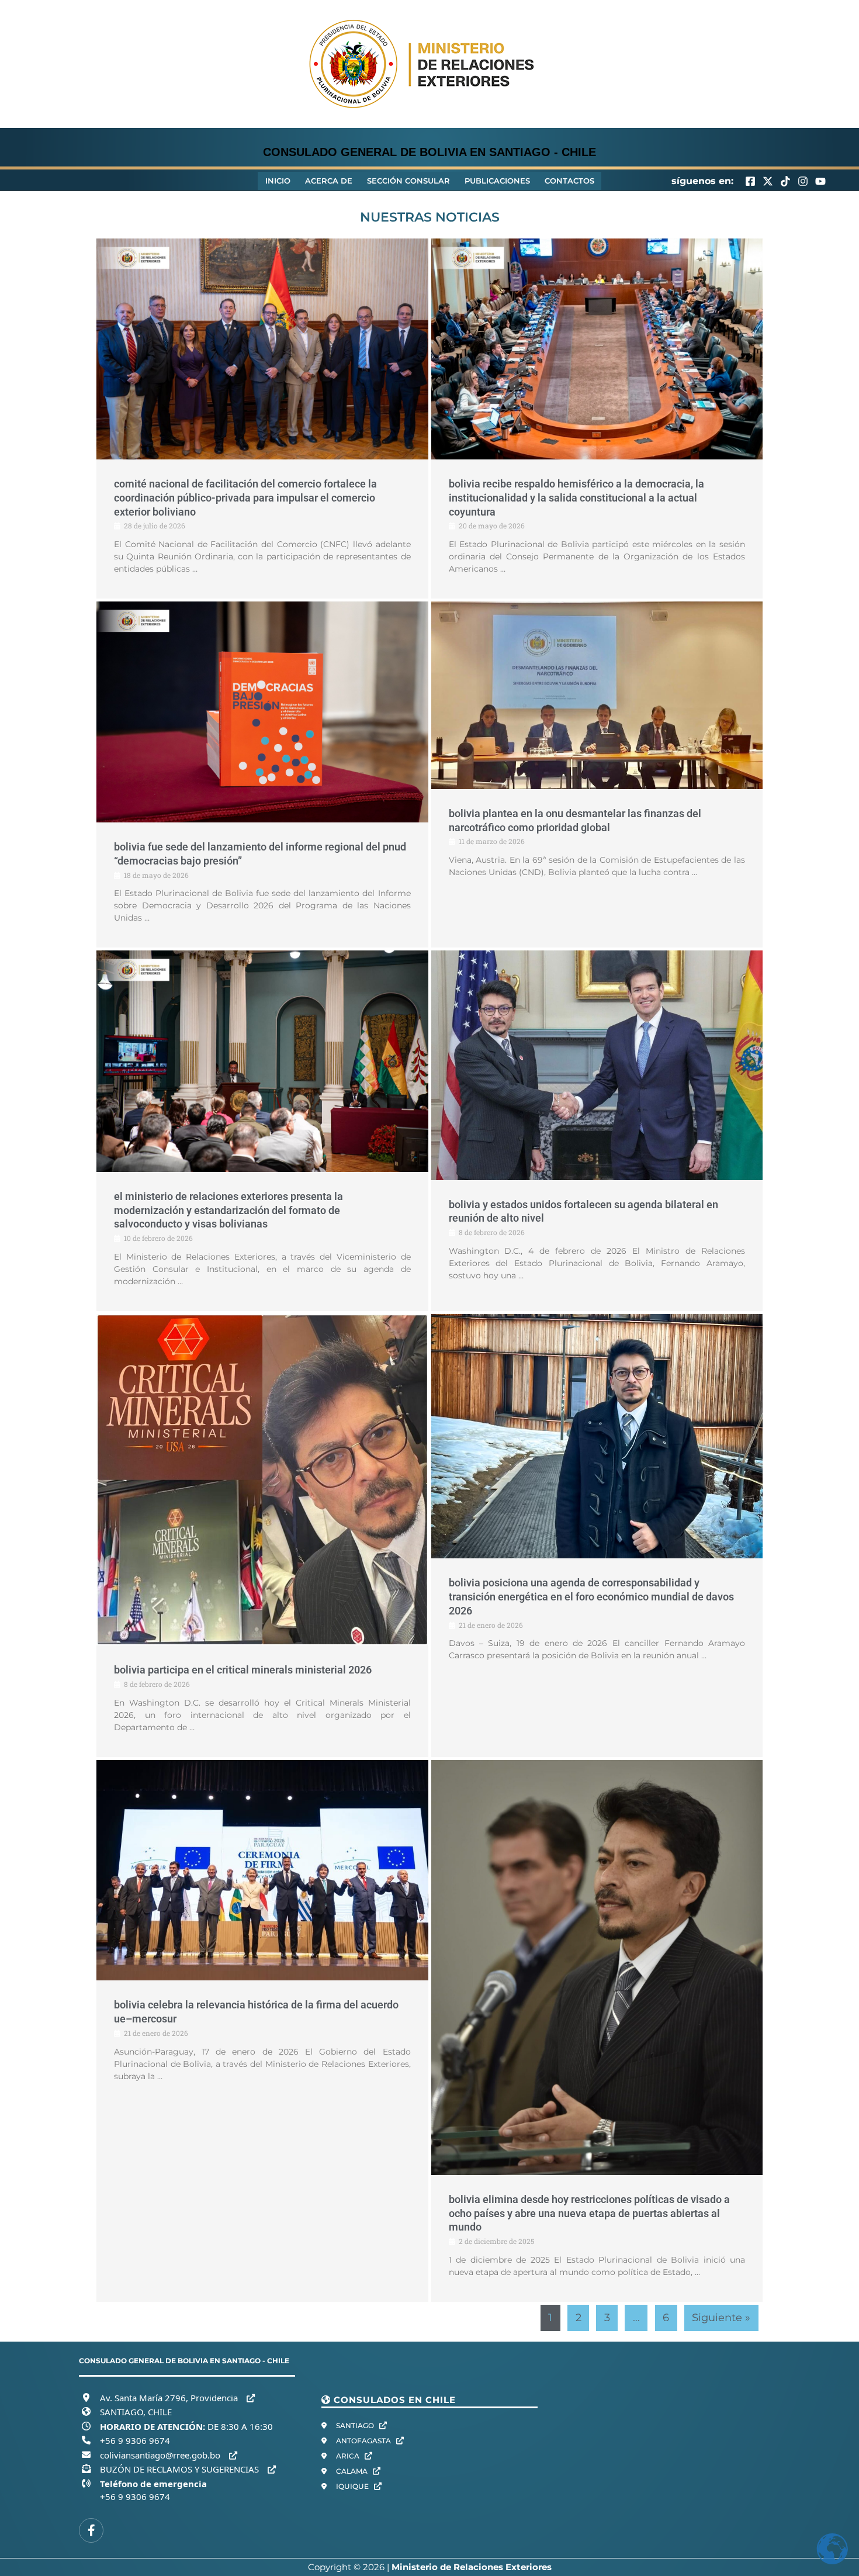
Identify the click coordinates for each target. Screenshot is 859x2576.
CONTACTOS (569, 181)
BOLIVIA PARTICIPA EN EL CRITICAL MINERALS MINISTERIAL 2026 (243, 1670)
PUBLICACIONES (497, 181)
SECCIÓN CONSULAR (408, 181)
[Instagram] (803, 181)
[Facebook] (750, 181)
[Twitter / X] (768, 181)
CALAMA (353, 2471)
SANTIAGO (356, 2425)
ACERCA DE (329, 181)
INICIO (278, 181)
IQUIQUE (353, 2486)
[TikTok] (785, 181)
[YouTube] (820, 181)
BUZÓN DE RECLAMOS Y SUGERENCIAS (181, 2469)
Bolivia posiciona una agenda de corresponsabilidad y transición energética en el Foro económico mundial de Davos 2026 (591, 1597)
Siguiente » (721, 2318)
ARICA (349, 2456)
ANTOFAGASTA (364, 2441)
